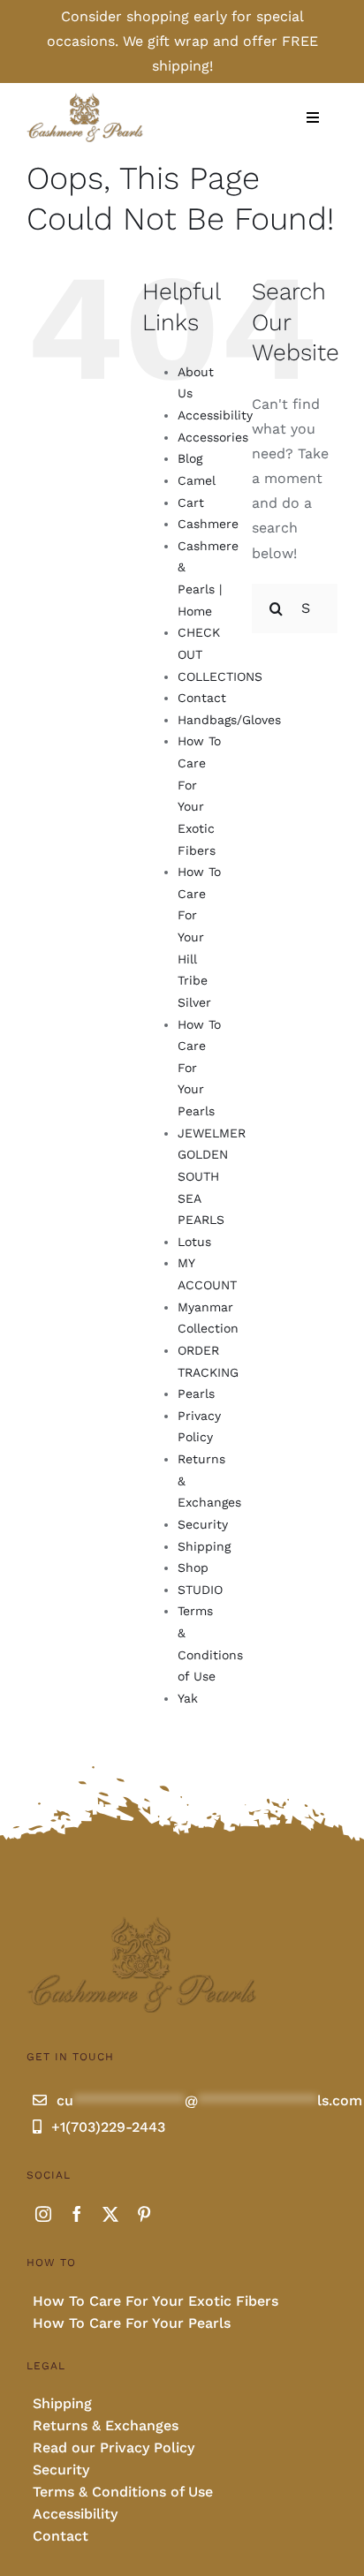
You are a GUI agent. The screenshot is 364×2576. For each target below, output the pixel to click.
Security (203, 1524)
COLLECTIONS (220, 676)
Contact (202, 698)
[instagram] (43, 2214)
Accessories (213, 437)
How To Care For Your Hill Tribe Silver (199, 937)
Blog (190, 458)
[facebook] (77, 2214)
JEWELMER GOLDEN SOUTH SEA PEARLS (212, 1177)
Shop (193, 1568)
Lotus (194, 1242)
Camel (197, 480)
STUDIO (200, 1590)
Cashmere (208, 524)
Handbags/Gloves (229, 720)
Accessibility (215, 415)
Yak (188, 1698)
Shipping (204, 1546)
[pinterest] (144, 2214)
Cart (191, 502)
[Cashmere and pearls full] (85, 98)
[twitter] (110, 2214)
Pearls (196, 1394)
